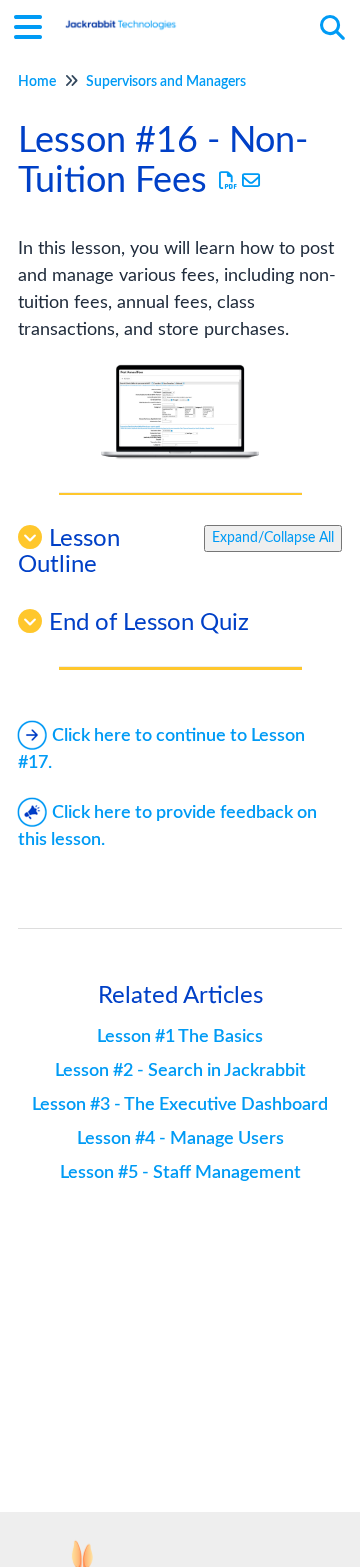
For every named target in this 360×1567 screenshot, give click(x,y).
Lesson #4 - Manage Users (180, 1139)
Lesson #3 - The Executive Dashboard (180, 1105)
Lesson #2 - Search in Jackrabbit (180, 1071)
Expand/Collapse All (273, 538)
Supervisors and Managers (166, 82)
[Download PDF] (228, 182)
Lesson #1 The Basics (180, 1037)
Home (37, 82)
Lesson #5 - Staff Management (180, 1173)
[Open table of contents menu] (35, 25)
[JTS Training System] (120, 17)
